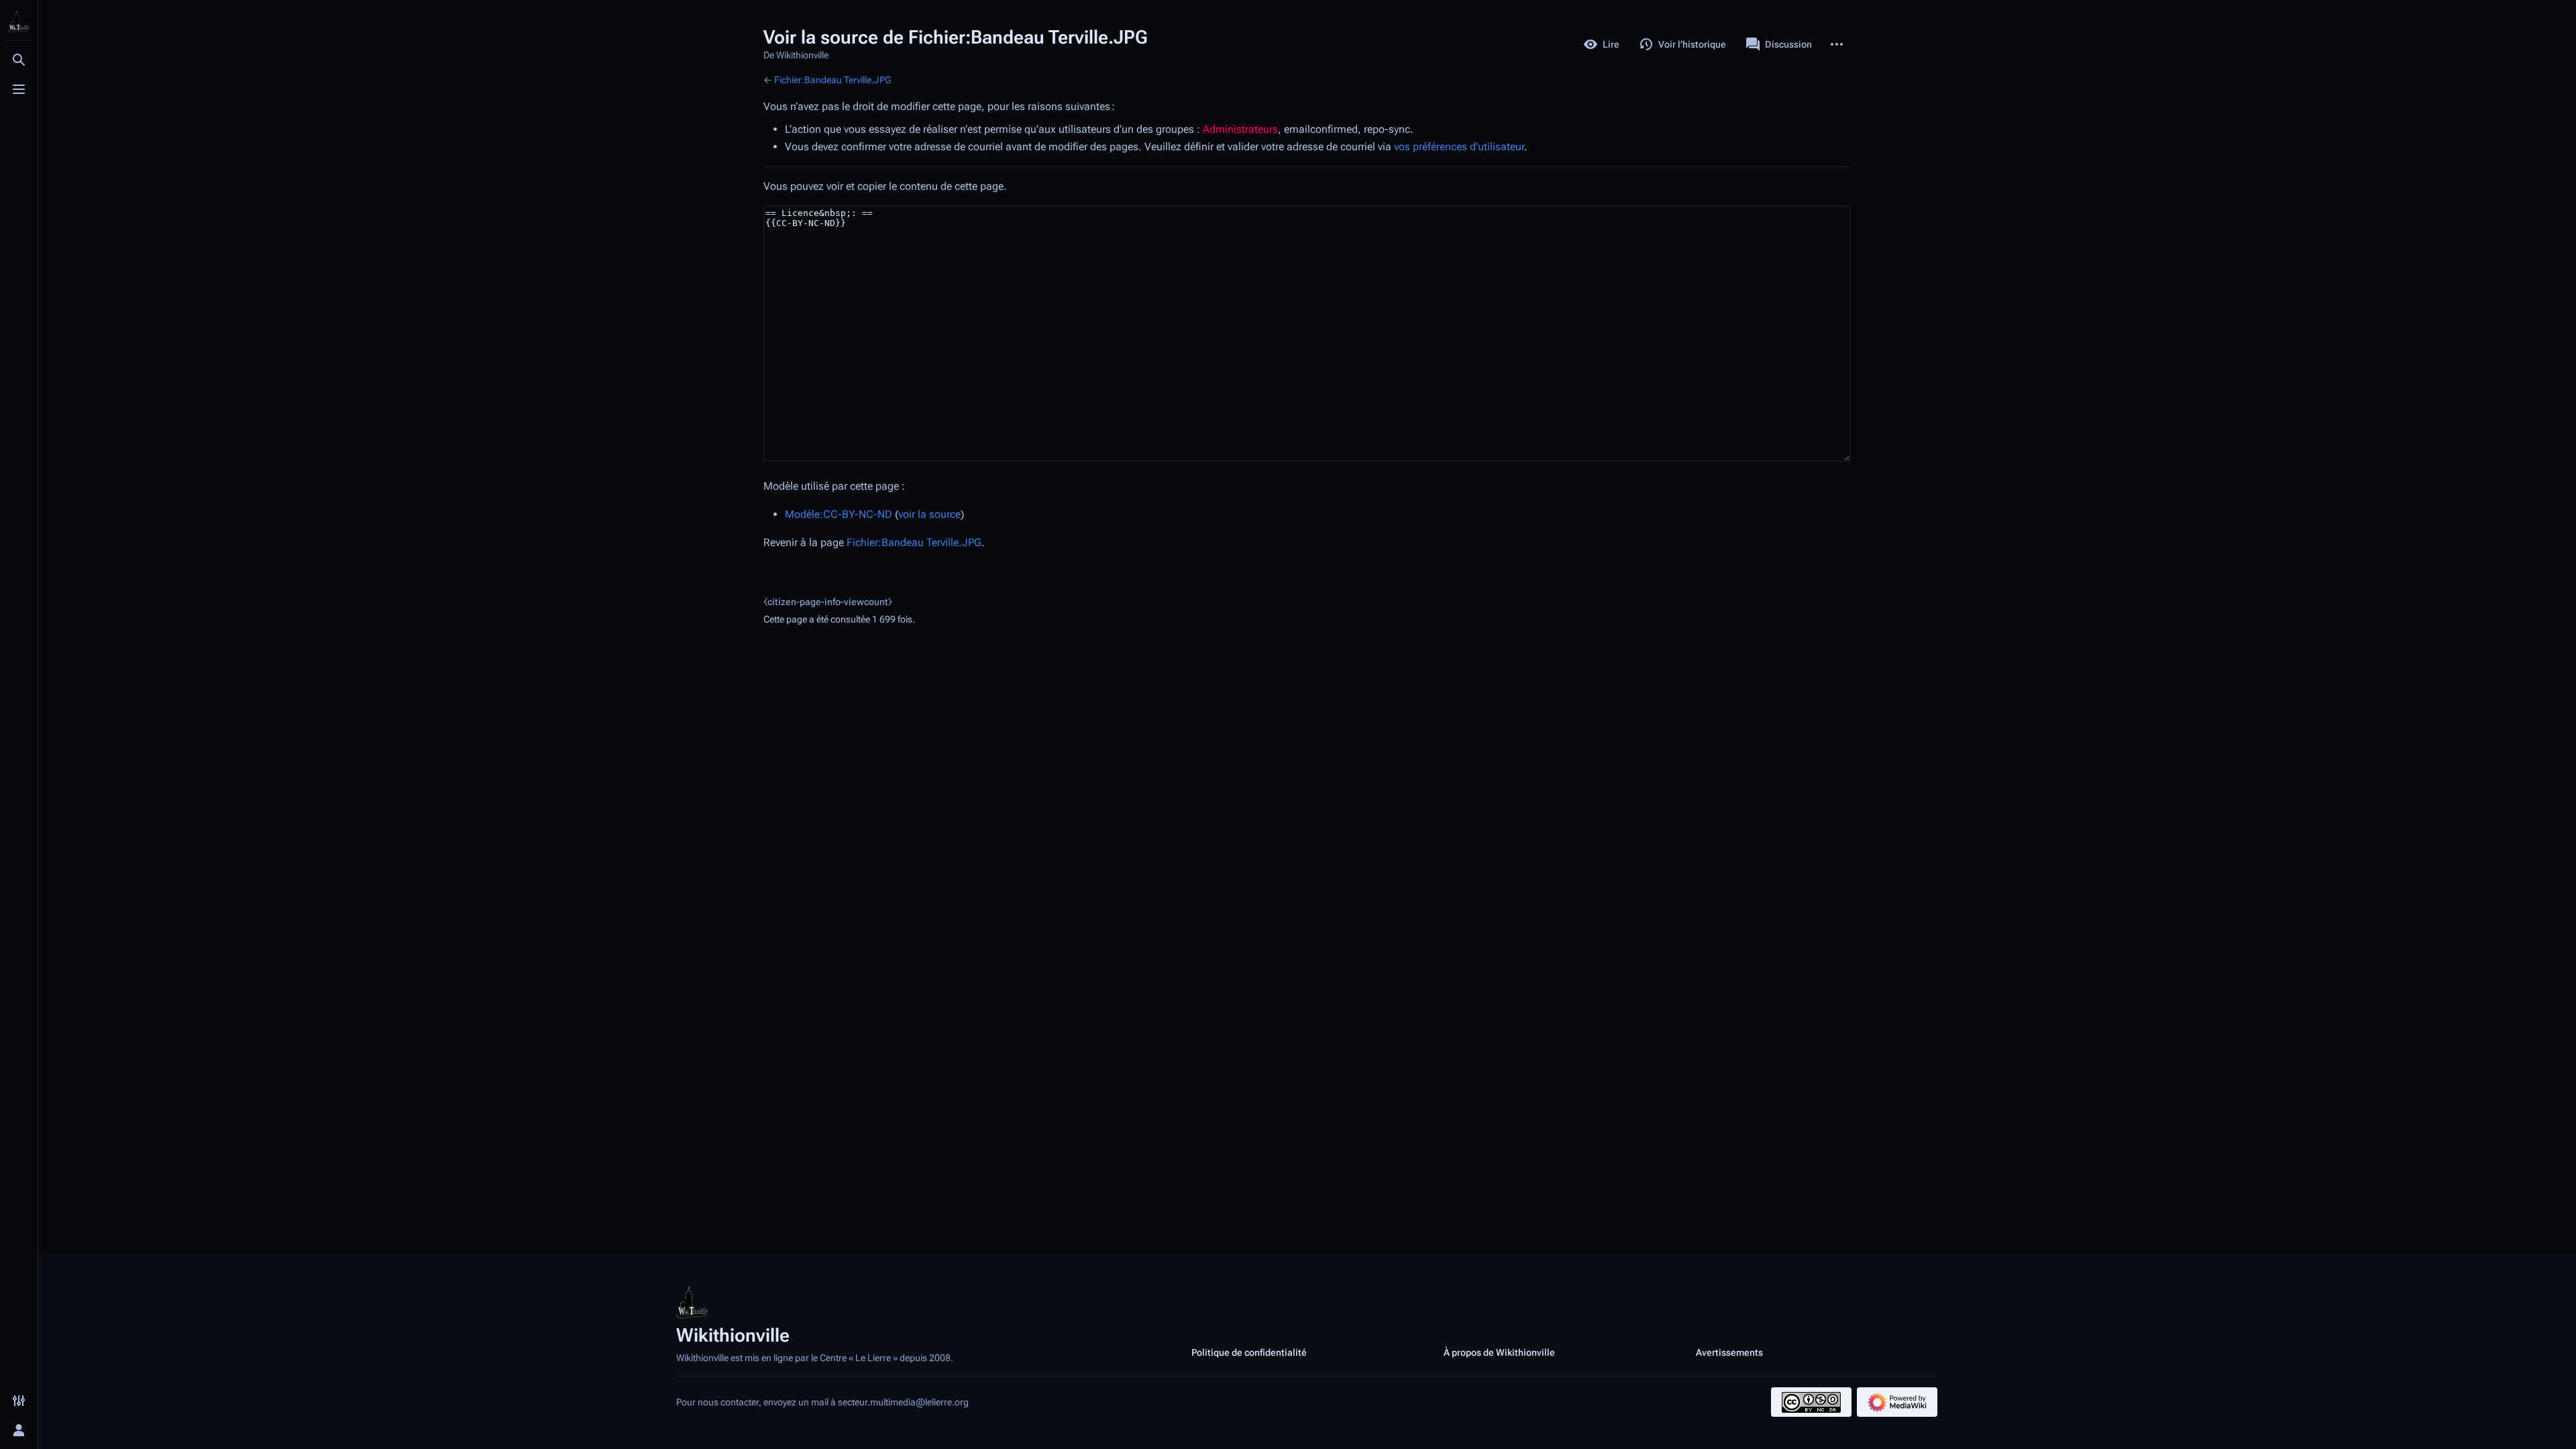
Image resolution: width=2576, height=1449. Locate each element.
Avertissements (1729, 1352)
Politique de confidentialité (1249, 1352)
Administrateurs (1240, 129)
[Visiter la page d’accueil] (19, 21)
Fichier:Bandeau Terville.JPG (833, 80)
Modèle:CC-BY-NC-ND (839, 514)
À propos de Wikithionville (1499, 1352)
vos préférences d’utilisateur (1459, 147)
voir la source (929, 514)
